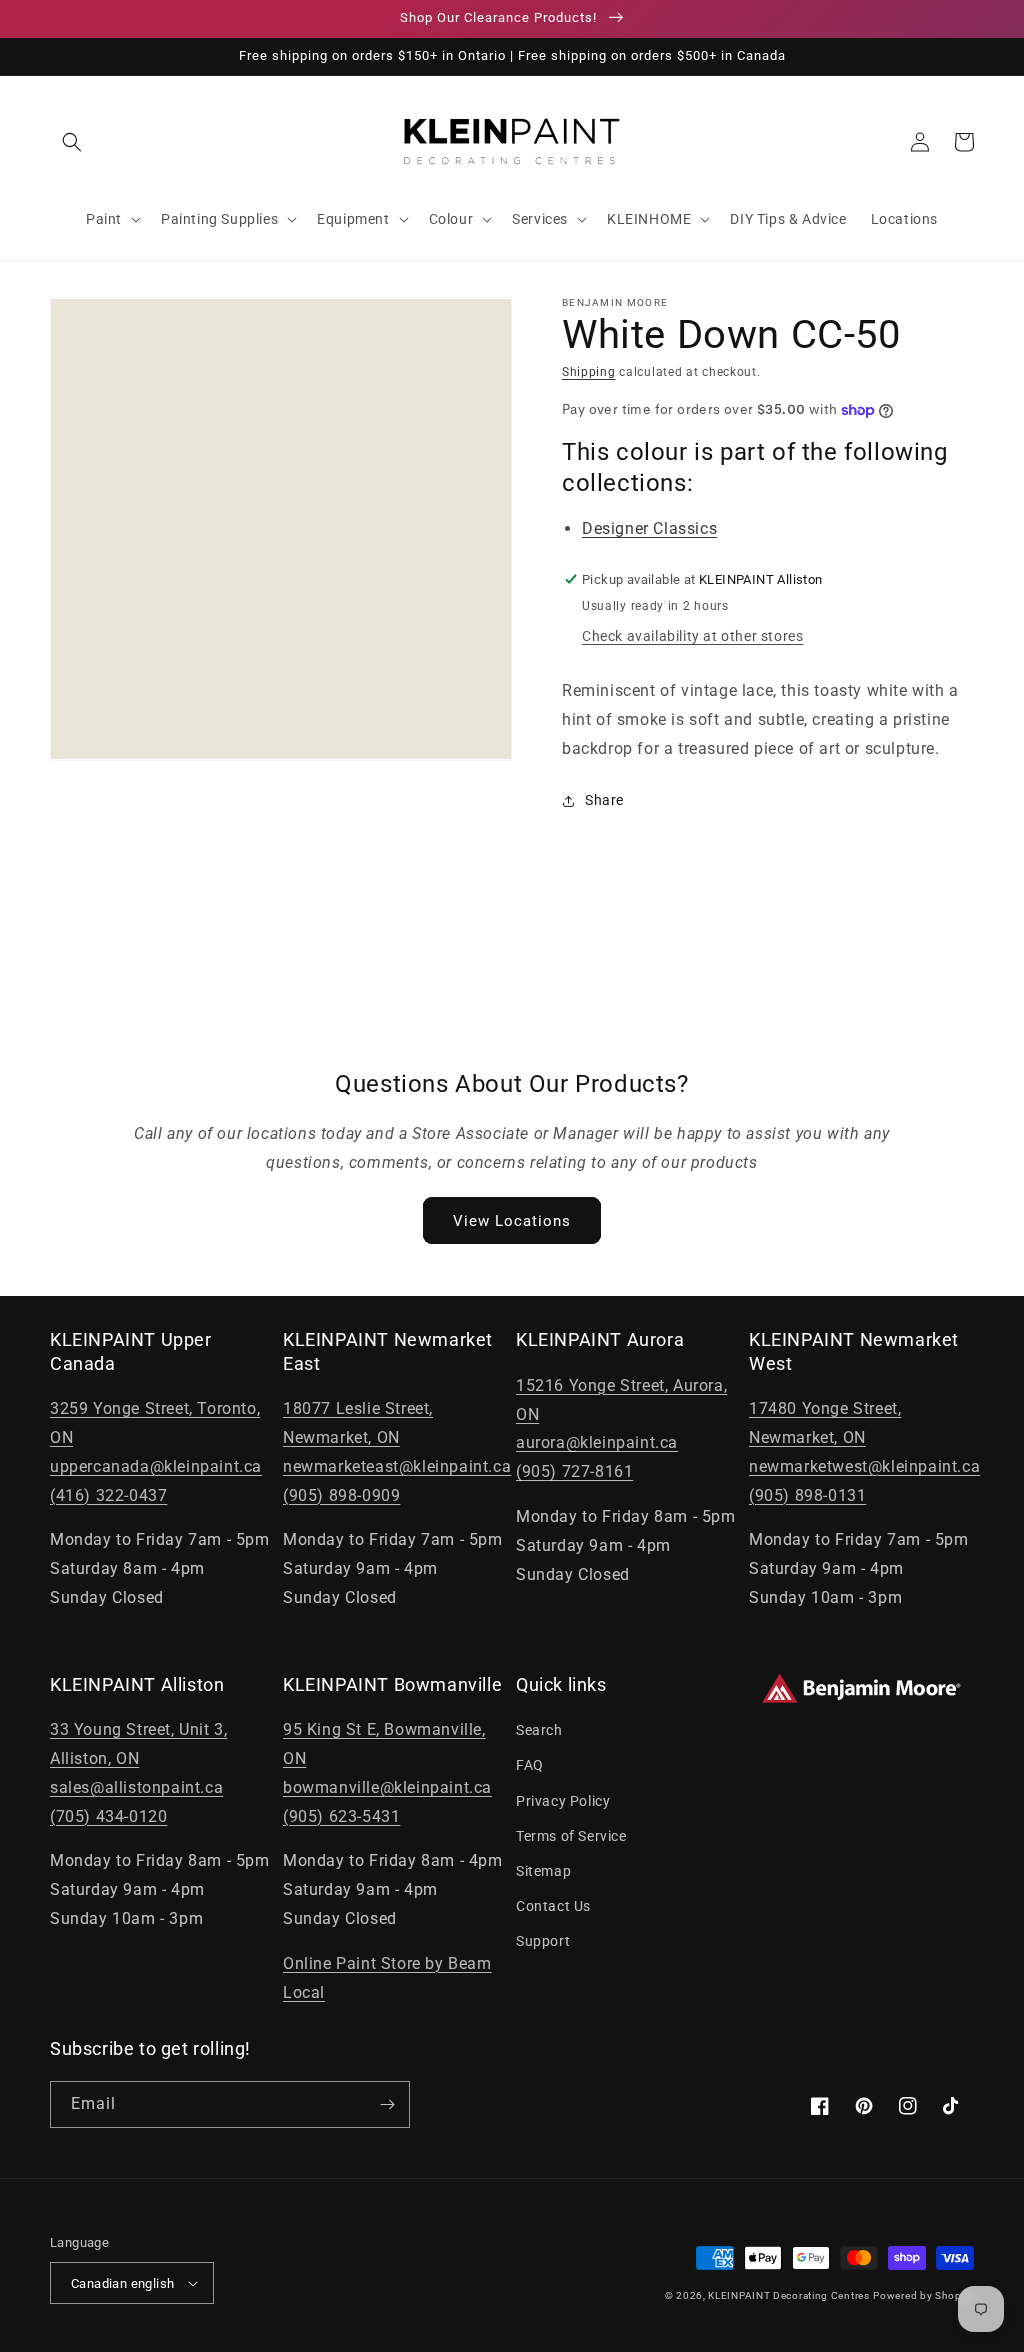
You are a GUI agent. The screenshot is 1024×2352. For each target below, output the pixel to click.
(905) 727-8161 (574, 1471)
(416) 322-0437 (108, 1495)
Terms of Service (571, 1836)
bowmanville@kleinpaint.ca (387, 1787)
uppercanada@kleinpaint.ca (156, 1466)
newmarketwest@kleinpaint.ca (864, 1466)
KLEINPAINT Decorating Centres (788, 2295)
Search (539, 1730)
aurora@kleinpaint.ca (597, 1442)
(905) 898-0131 (807, 1495)
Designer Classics (649, 528)
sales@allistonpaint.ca (136, 1787)
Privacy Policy (563, 1801)
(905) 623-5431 (341, 1816)
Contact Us (553, 1906)
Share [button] (604, 800)
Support (543, 1941)
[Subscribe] (387, 2104)
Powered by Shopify (923, 2295)
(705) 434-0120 (108, 1816)
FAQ (530, 1765)
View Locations (512, 1221)
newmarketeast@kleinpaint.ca (397, 1466)
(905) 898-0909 (341, 1495)
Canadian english (122, 2283)
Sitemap (543, 1871)
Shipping (589, 372)
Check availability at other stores (692, 636)
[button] (72, 142)
